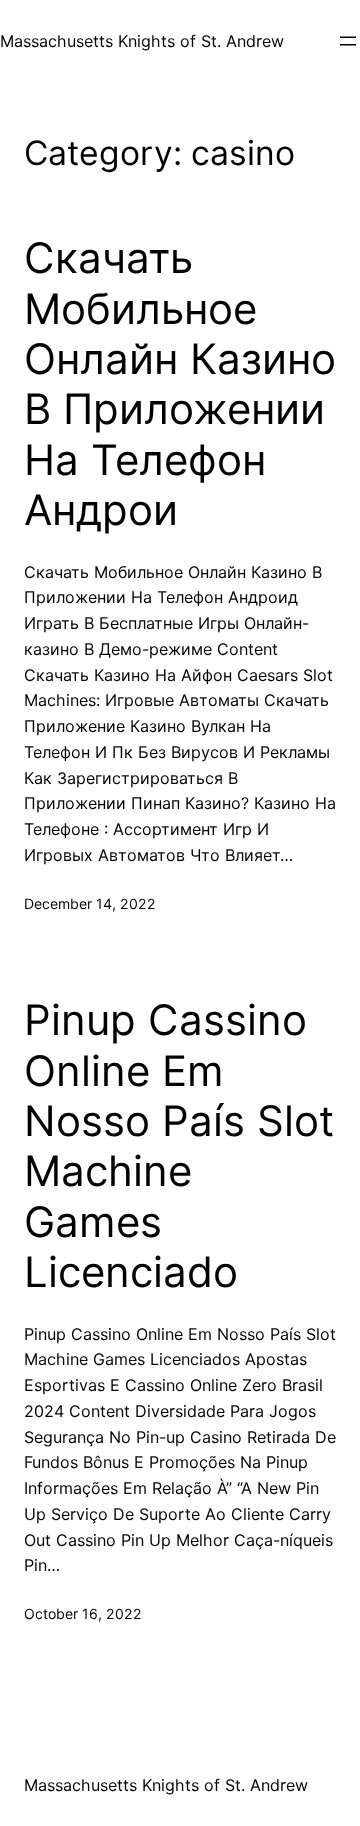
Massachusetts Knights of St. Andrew (142, 41)
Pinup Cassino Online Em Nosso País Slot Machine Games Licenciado (179, 1146)
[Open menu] (348, 41)
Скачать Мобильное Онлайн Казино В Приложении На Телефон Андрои (180, 384)
